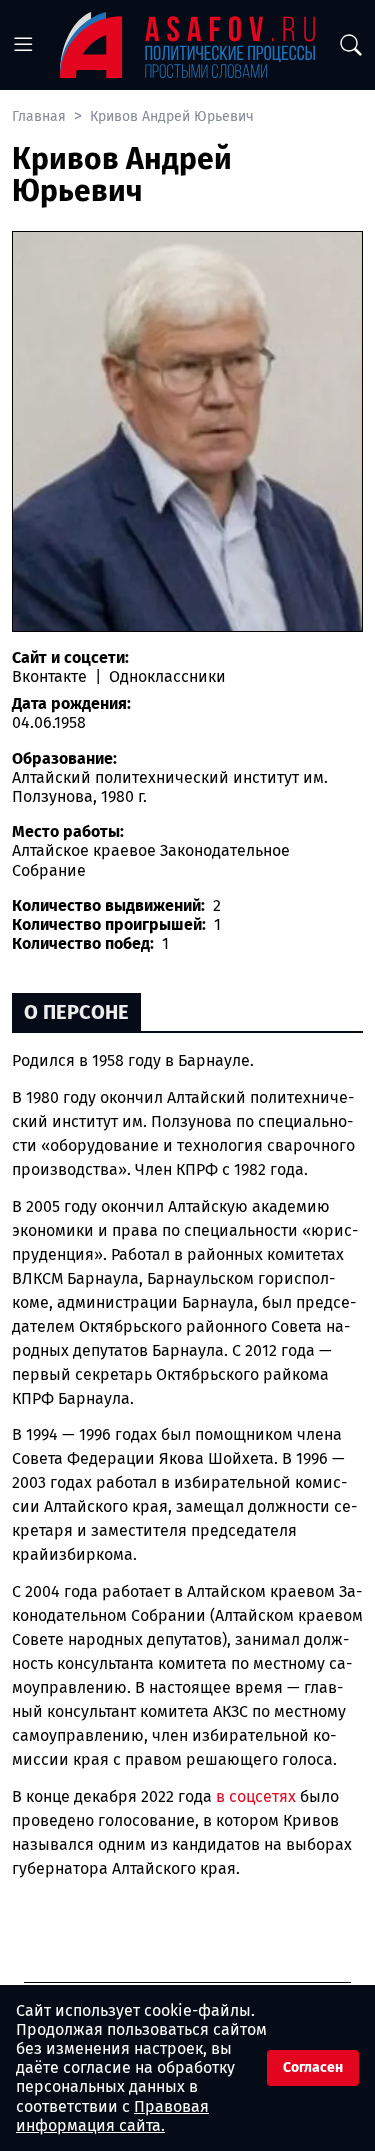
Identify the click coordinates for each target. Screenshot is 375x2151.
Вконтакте (51, 676)
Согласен (313, 2067)
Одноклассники (165, 676)
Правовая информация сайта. (112, 2116)
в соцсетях (256, 1796)
